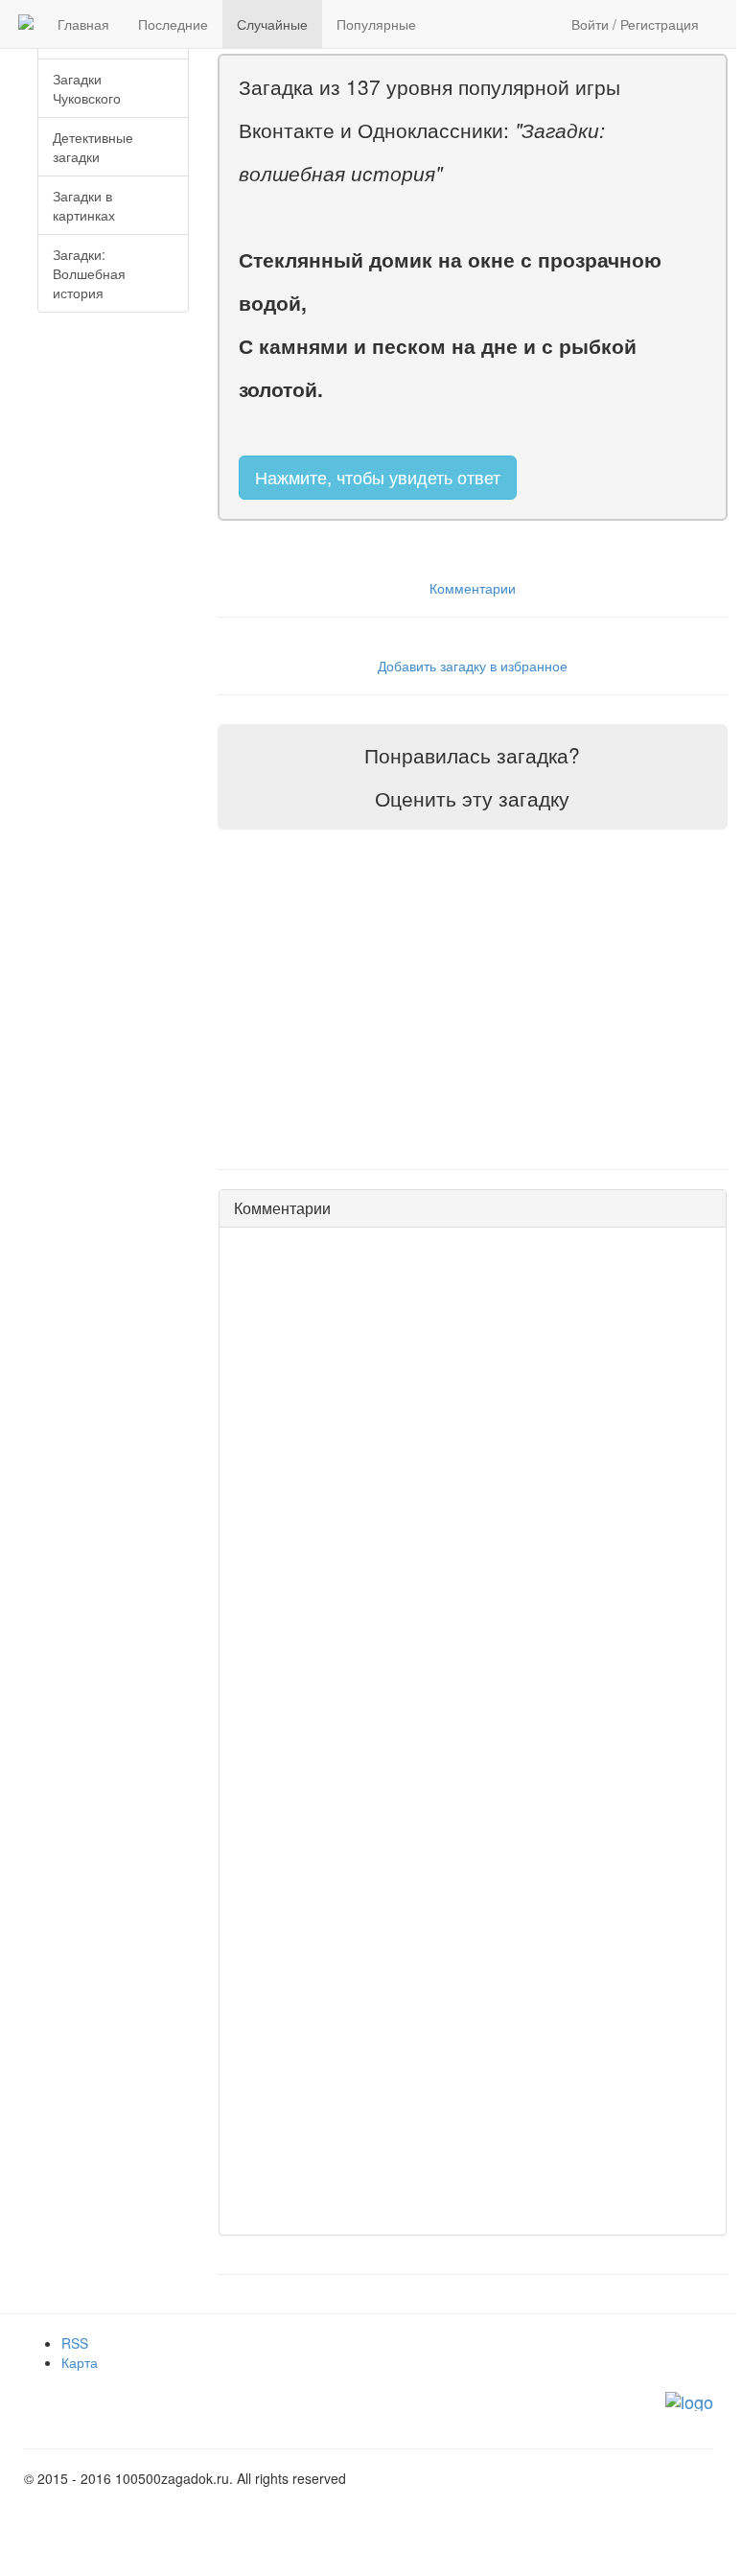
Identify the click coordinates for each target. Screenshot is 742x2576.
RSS (75, 2343)
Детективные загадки (93, 147)
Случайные (272, 24)
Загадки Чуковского (87, 88)
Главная (83, 24)
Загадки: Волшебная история (89, 273)
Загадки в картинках (84, 205)
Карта (80, 2362)
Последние (173, 24)
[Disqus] (473, 1482)
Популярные (376, 24)
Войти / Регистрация (635, 24)
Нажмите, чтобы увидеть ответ (378, 477)
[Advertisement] (133, 428)
